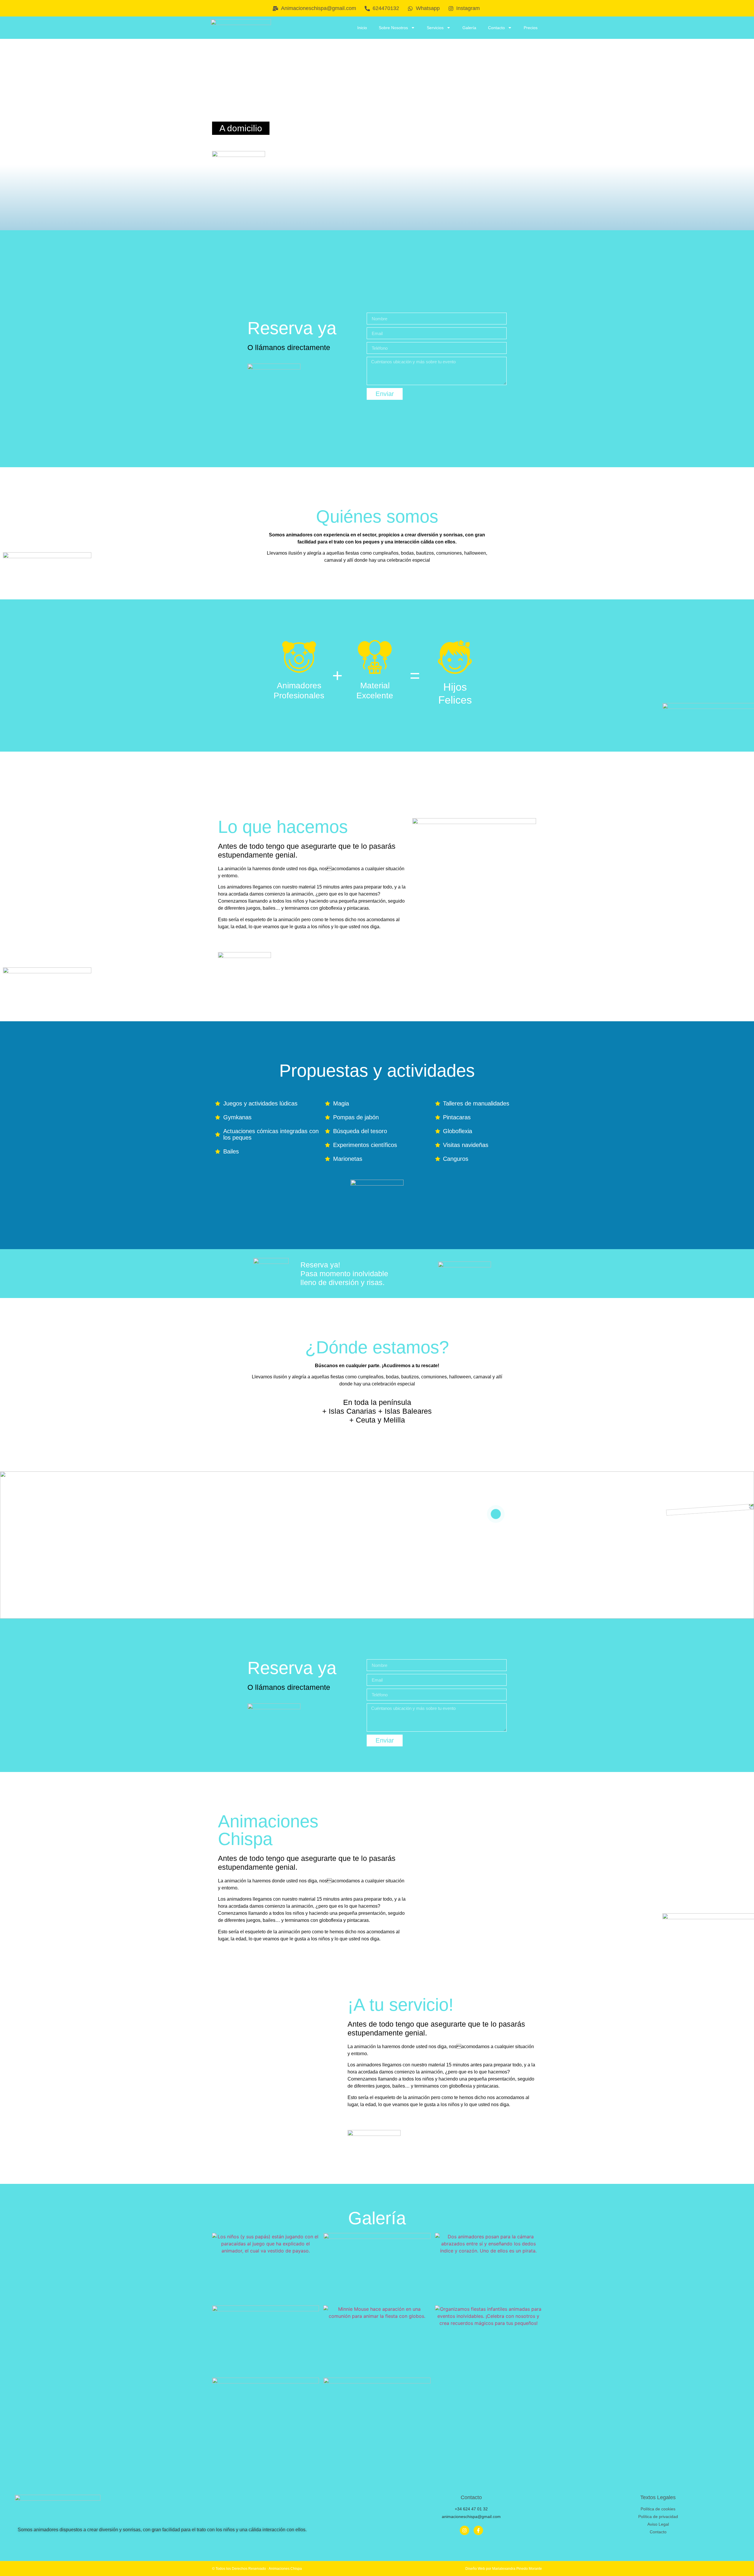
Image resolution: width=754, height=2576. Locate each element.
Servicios (435, 28)
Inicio (362, 28)
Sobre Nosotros (393, 28)
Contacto (496, 28)
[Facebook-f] (478, 2530)
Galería (469, 28)
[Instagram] (464, 2530)
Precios (531, 28)
